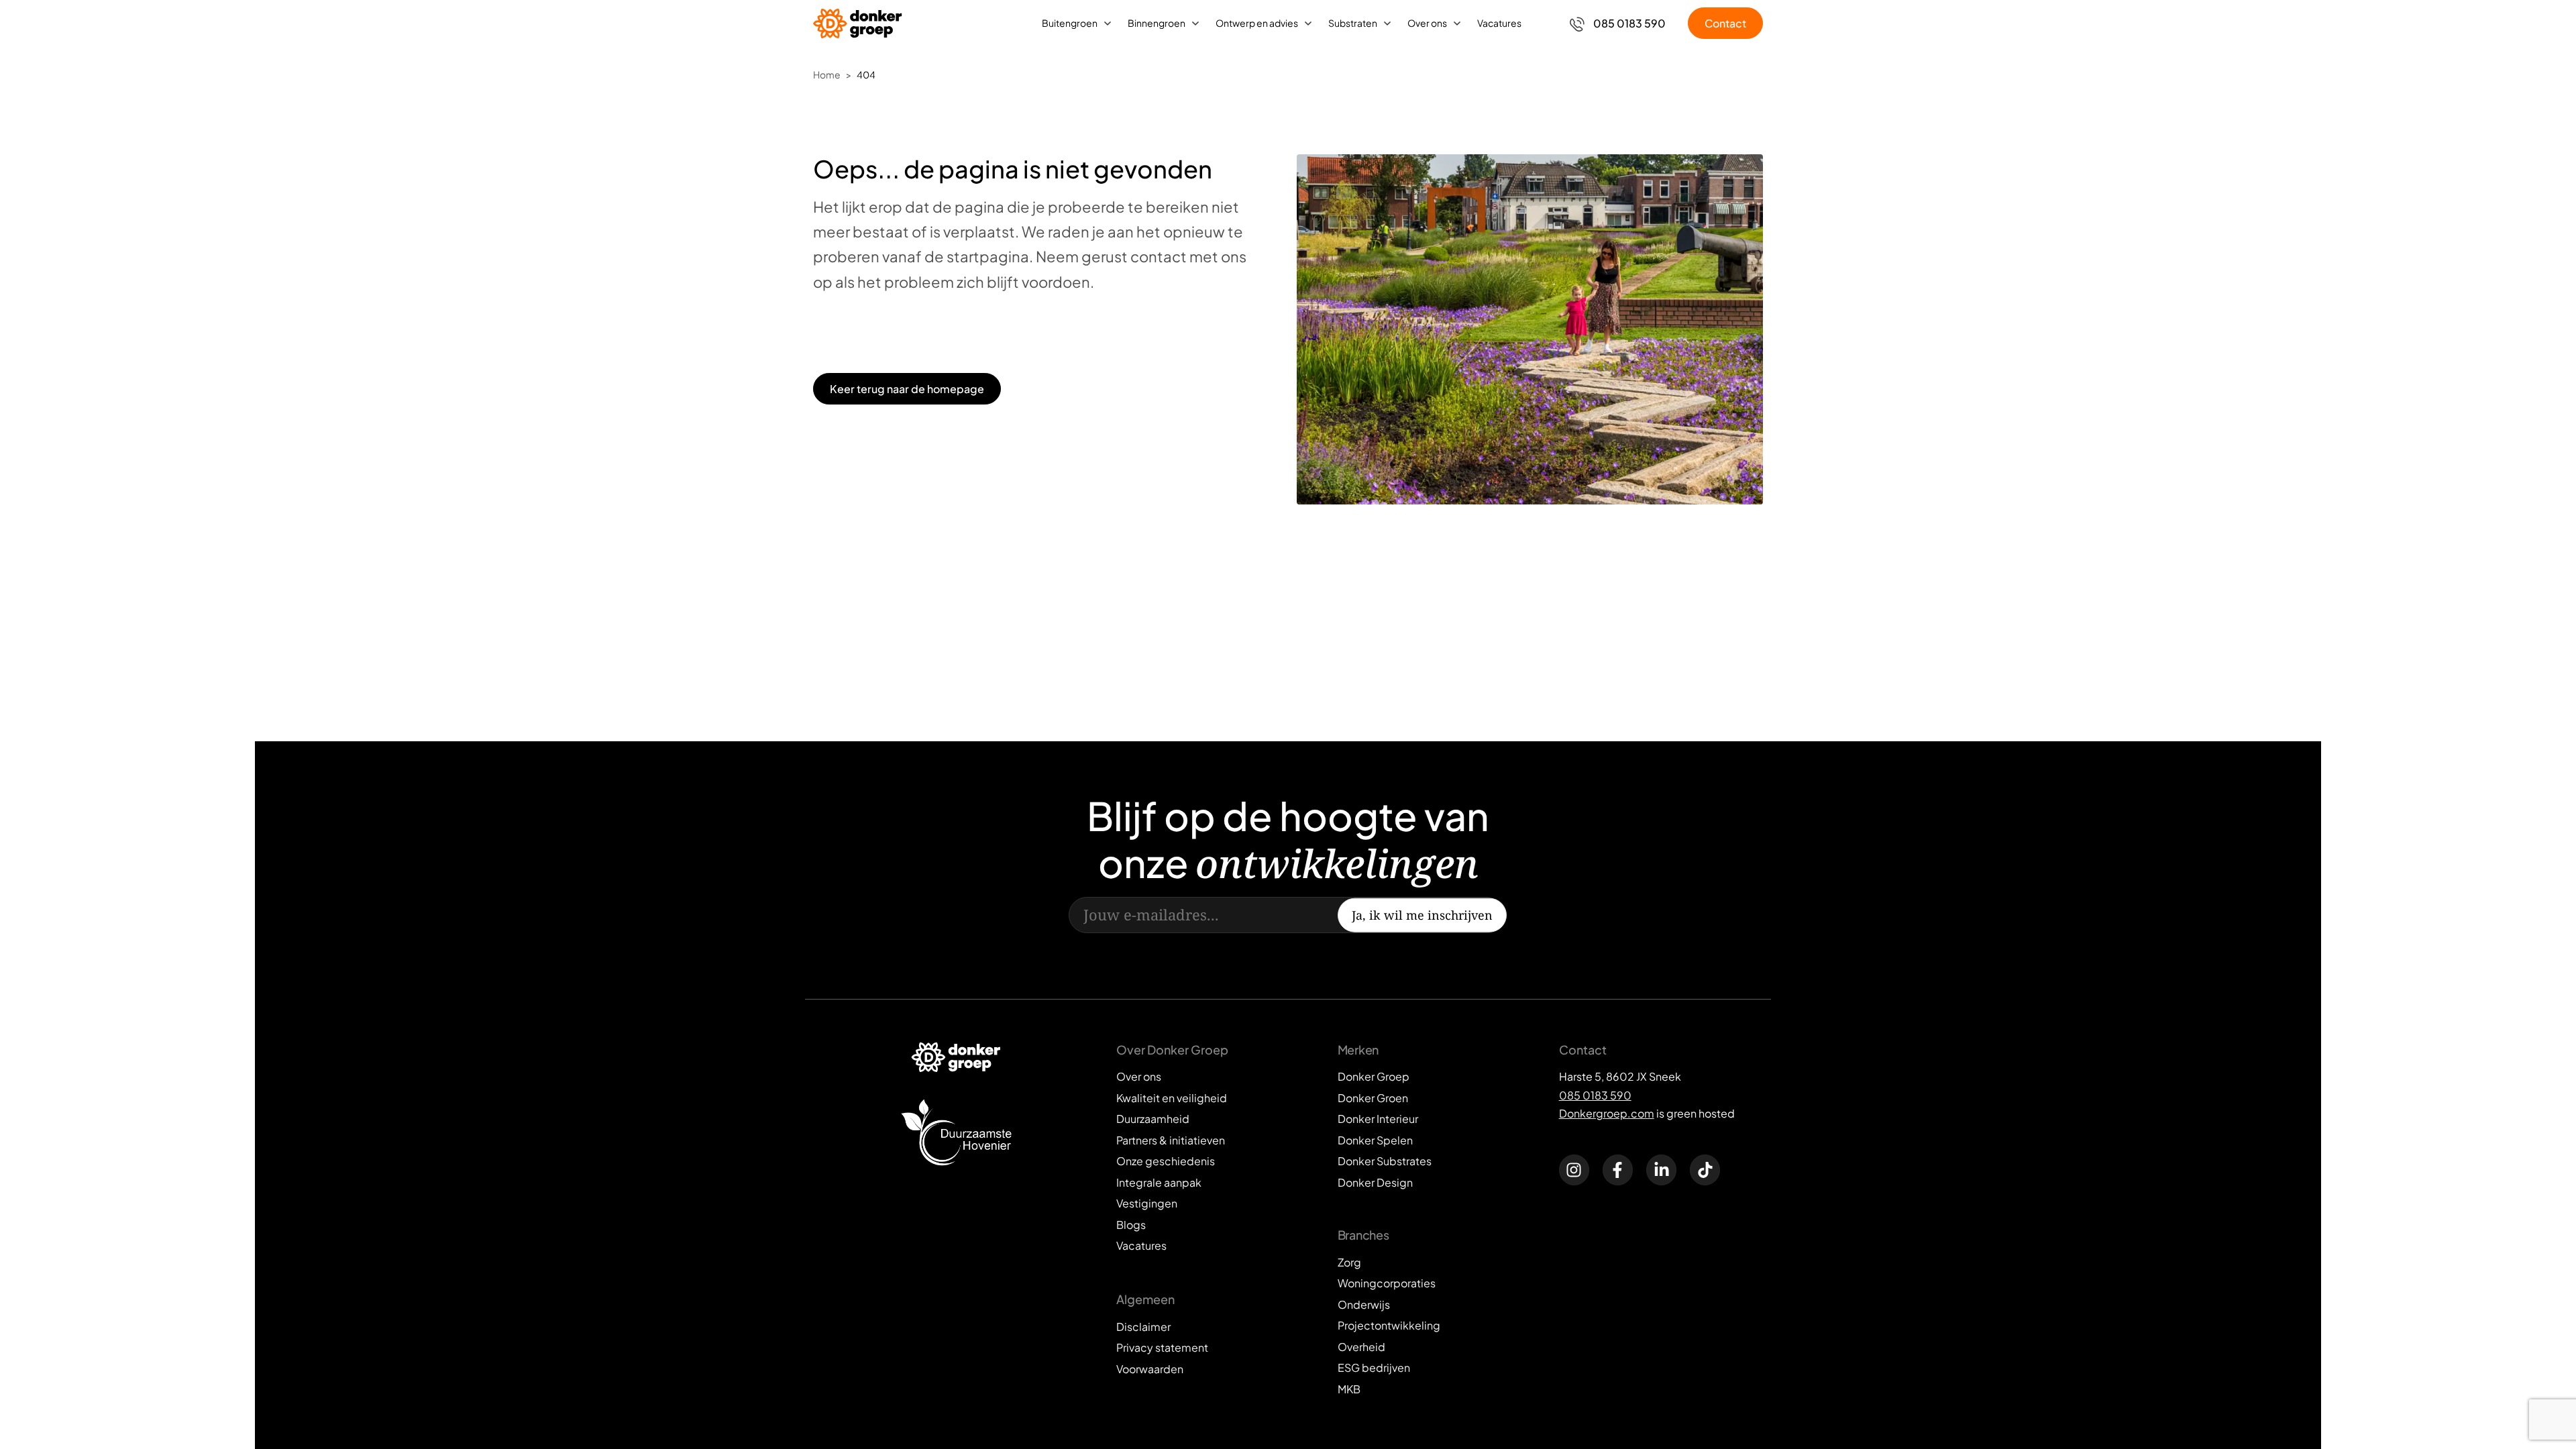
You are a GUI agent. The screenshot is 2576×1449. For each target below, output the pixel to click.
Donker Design (1375, 1182)
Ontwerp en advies (1257, 23)
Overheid (1361, 1347)
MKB (1349, 1389)
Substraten (1353, 23)
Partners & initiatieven (1171, 1140)
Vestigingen (1147, 1203)
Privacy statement (1162, 1347)
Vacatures (1499, 23)
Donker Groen (1373, 1098)
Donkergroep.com (1607, 1113)
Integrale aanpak (1159, 1182)
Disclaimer (1143, 1327)
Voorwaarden (1150, 1369)
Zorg (1349, 1262)
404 (866, 74)
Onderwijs (1364, 1304)
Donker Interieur (1378, 1119)
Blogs (1131, 1225)
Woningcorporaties (1387, 1283)
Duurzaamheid (1153, 1119)
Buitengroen (1070, 23)
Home (827, 74)
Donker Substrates (1385, 1161)
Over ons (1427, 23)
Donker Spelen (1375, 1140)
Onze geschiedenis (1166, 1161)
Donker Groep (1374, 1076)
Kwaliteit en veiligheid (1172, 1098)
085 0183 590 (1595, 1095)
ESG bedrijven (1374, 1367)
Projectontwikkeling (1389, 1325)
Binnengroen (1157, 23)
